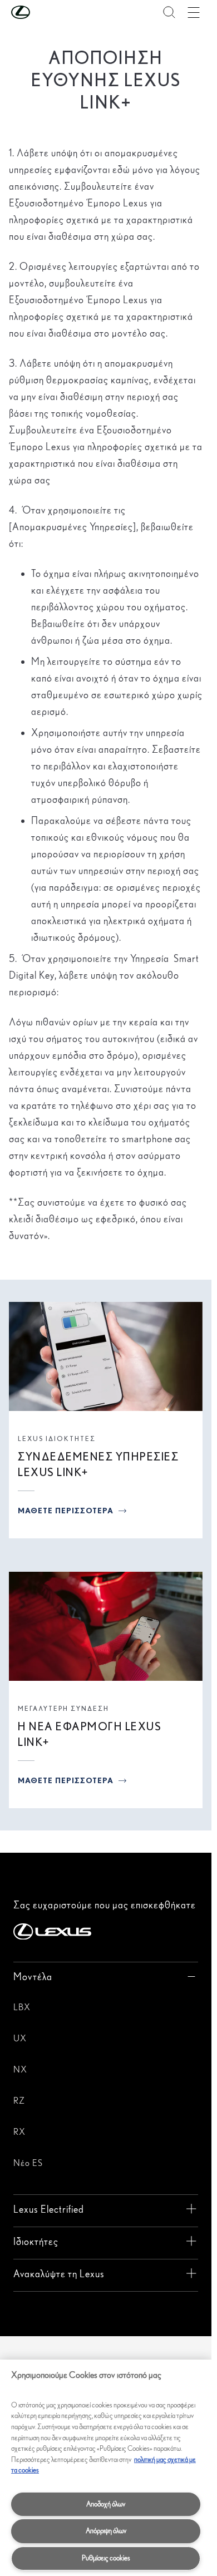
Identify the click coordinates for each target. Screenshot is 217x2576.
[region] (106, 2468)
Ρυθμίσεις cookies (106, 2558)
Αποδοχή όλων (106, 2504)
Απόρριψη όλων (106, 2531)
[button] (43, 12)
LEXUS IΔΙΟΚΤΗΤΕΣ (57, 1438)
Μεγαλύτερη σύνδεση (63, 1708)
